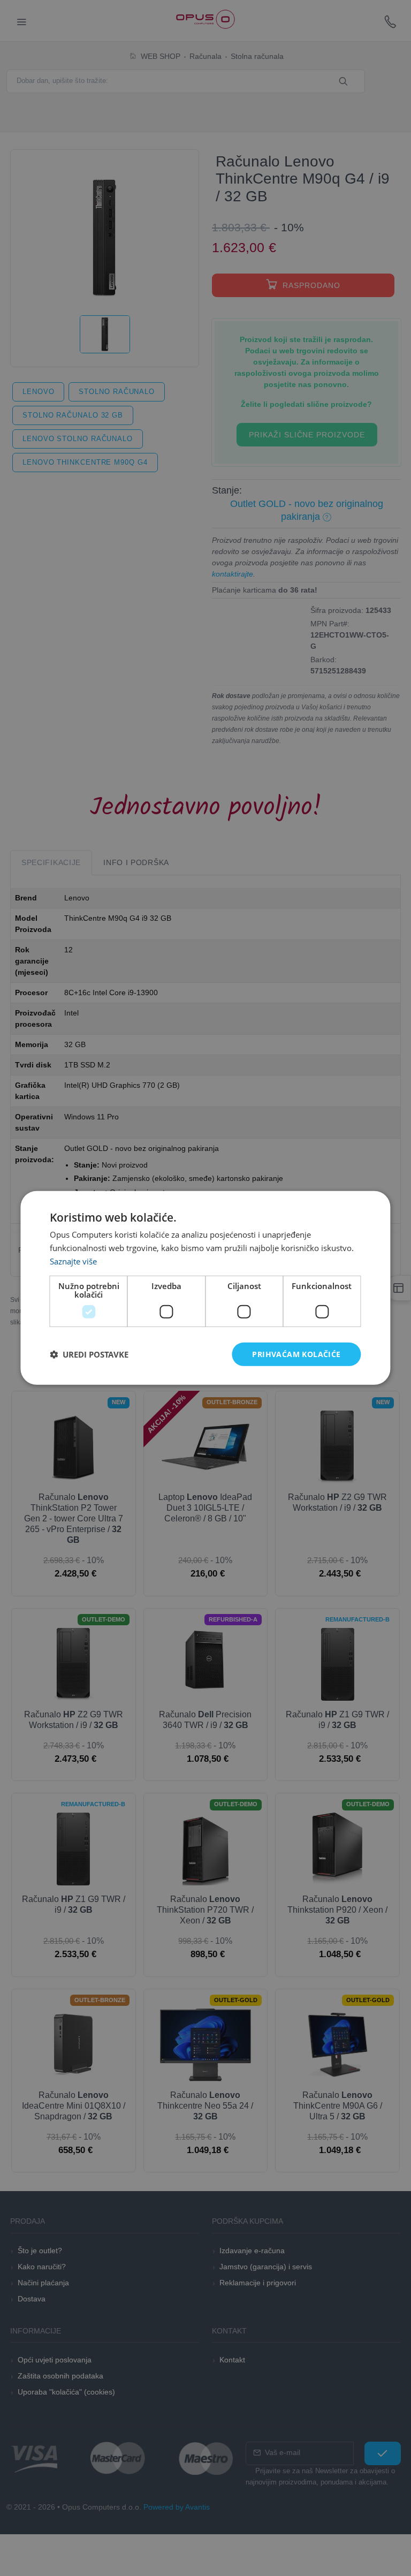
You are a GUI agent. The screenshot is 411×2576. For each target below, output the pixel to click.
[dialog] (205, 1288)
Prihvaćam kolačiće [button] (296, 1354)
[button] (89, 1354)
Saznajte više (73, 1261)
